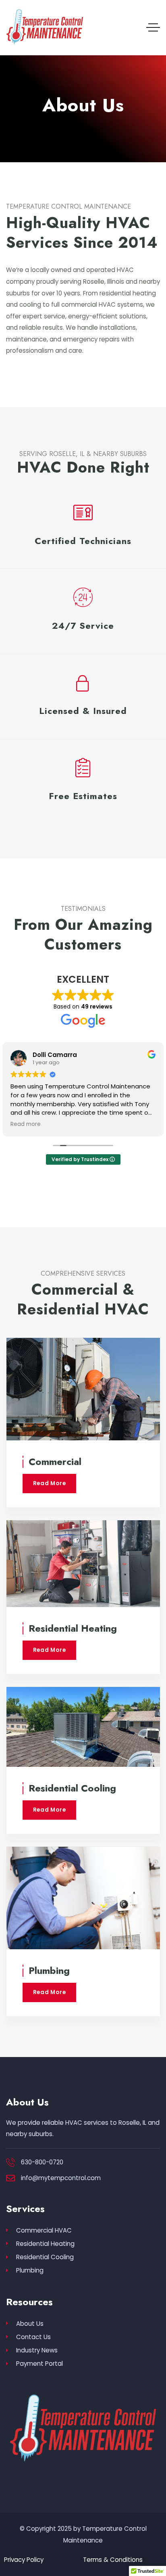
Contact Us (33, 2337)
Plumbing (49, 1970)
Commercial (55, 1462)
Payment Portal (39, 2364)
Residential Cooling (72, 1788)
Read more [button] (26, 1124)
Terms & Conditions (113, 2560)
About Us (30, 2324)
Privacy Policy (24, 2560)
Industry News (37, 2350)
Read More (50, 1483)
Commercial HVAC (44, 2230)
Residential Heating (73, 1628)
